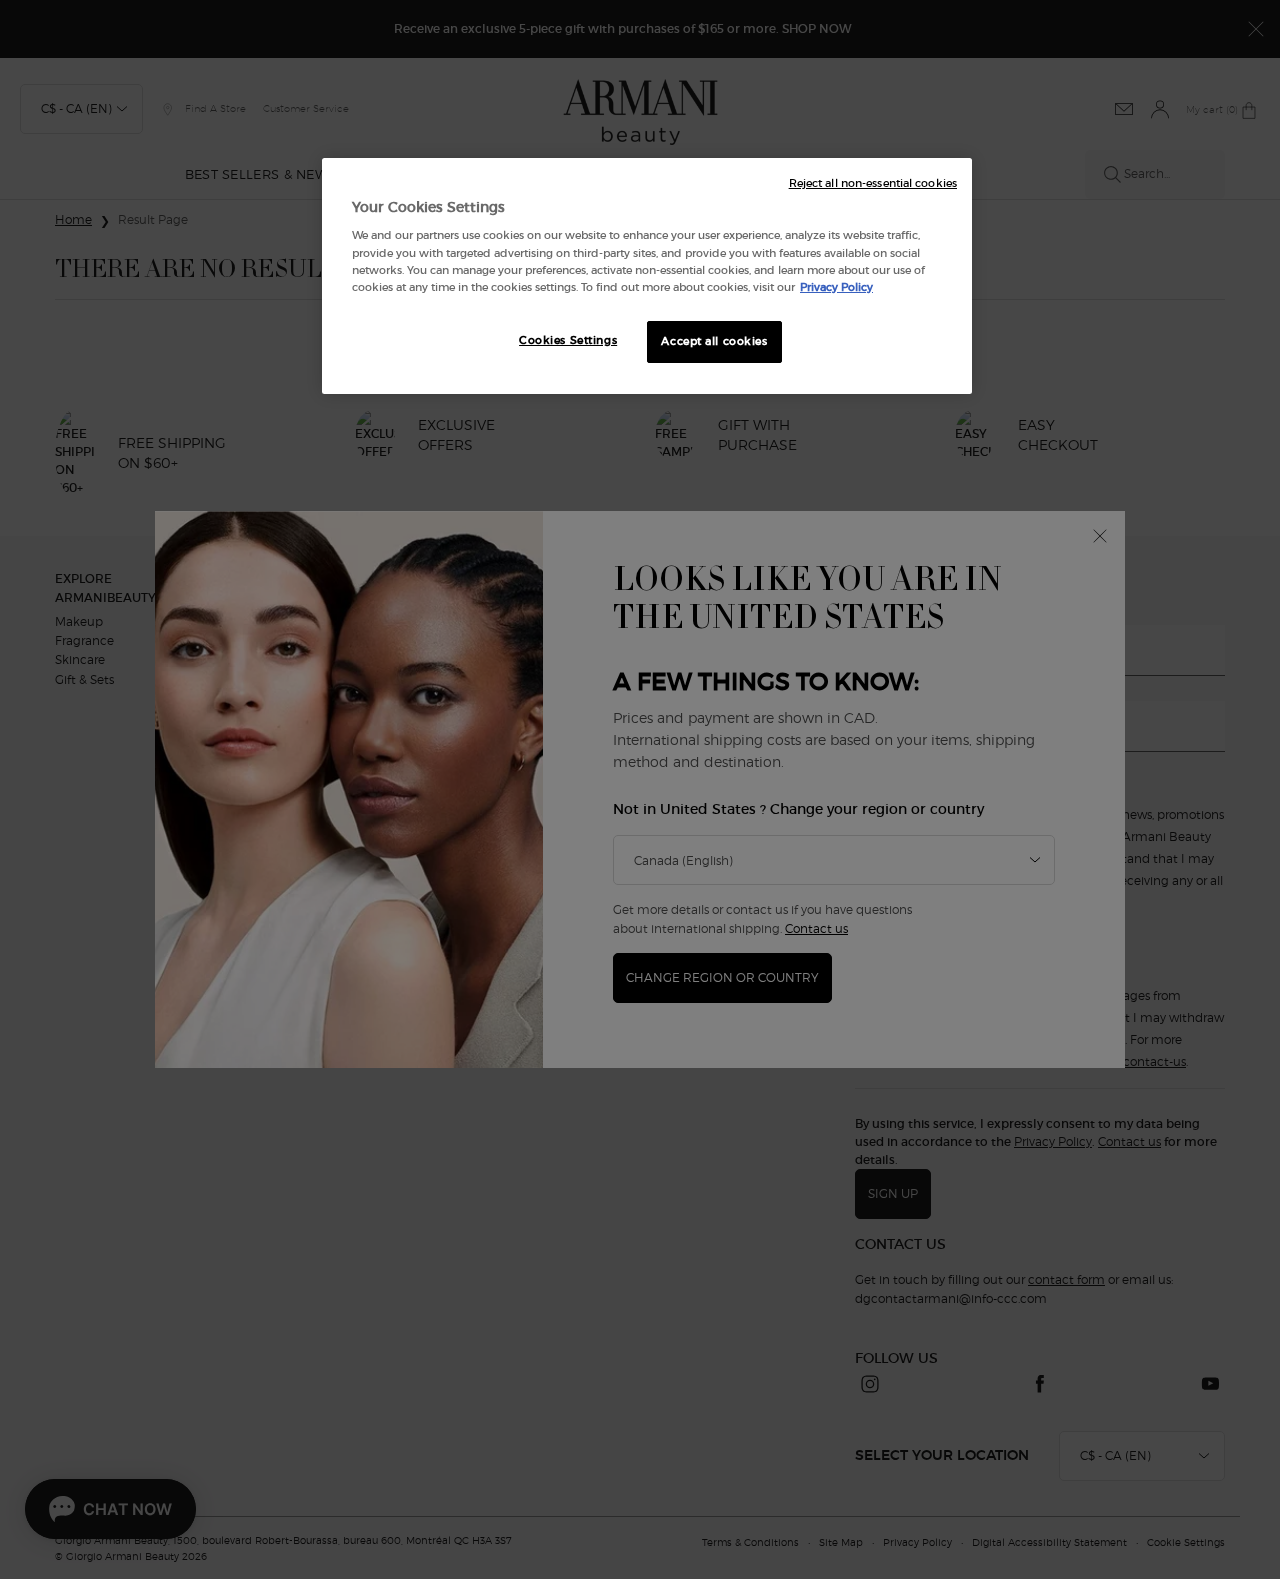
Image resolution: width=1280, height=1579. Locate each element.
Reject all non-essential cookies (873, 183)
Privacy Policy (836, 287)
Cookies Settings (568, 340)
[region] (647, 276)
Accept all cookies (714, 341)
